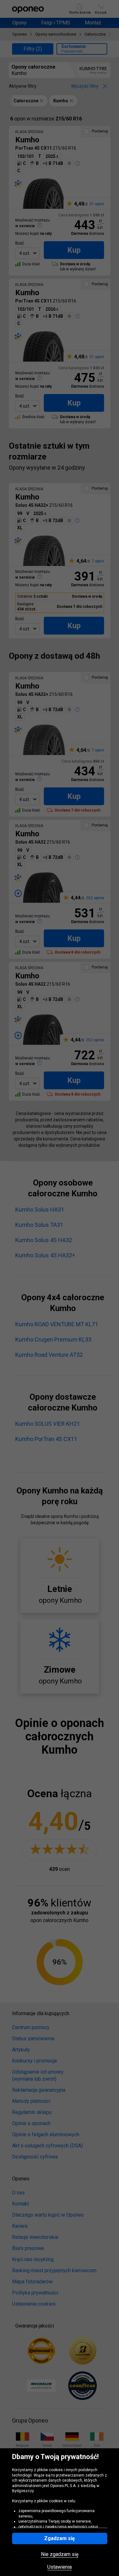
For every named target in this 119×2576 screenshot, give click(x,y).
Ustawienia (60, 2567)
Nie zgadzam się (60, 2554)
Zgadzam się (60, 2538)
